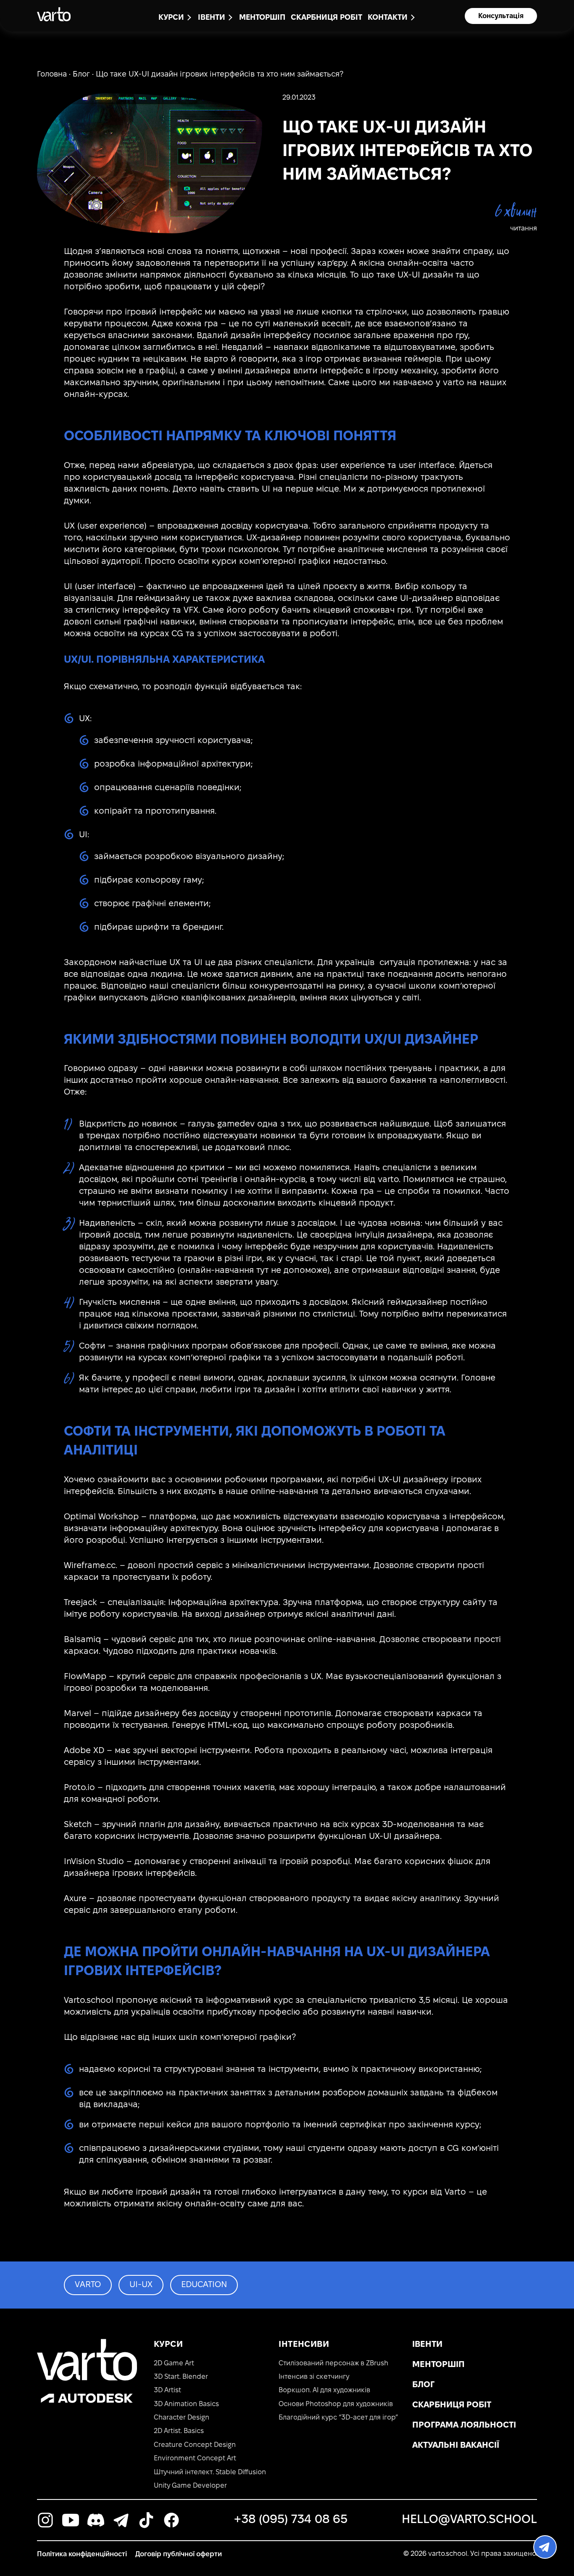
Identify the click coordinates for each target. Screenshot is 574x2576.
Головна (52, 75)
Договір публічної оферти (179, 2554)
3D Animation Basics (186, 2404)
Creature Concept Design (195, 2445)
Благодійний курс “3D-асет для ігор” (338, 2418)
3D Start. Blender (181, 2377)
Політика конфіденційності (82, 2554)
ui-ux (141, 2285)
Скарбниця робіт (326, 18)
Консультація (501, 16)
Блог (81, 75)
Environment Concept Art (195, 2458)
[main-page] (54, 14)
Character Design (182, 2418)
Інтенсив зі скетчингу (314, 2377)
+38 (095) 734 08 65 (291, 2520)
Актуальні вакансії (456, 2446)
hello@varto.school (469, 2520)
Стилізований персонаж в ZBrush (333, 2363)
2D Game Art (174, 2363)
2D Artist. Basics (179, 2431)
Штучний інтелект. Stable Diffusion (210, 2472)
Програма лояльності (464, 2425)
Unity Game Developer (190, 2486)
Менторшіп (262, 18)
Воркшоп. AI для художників (324, 2390)
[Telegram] (545, 2547)
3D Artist (167, 2390)
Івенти (427, 2345)
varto (88, 2285)
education (204, 2285)
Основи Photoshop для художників (336, 2404)
